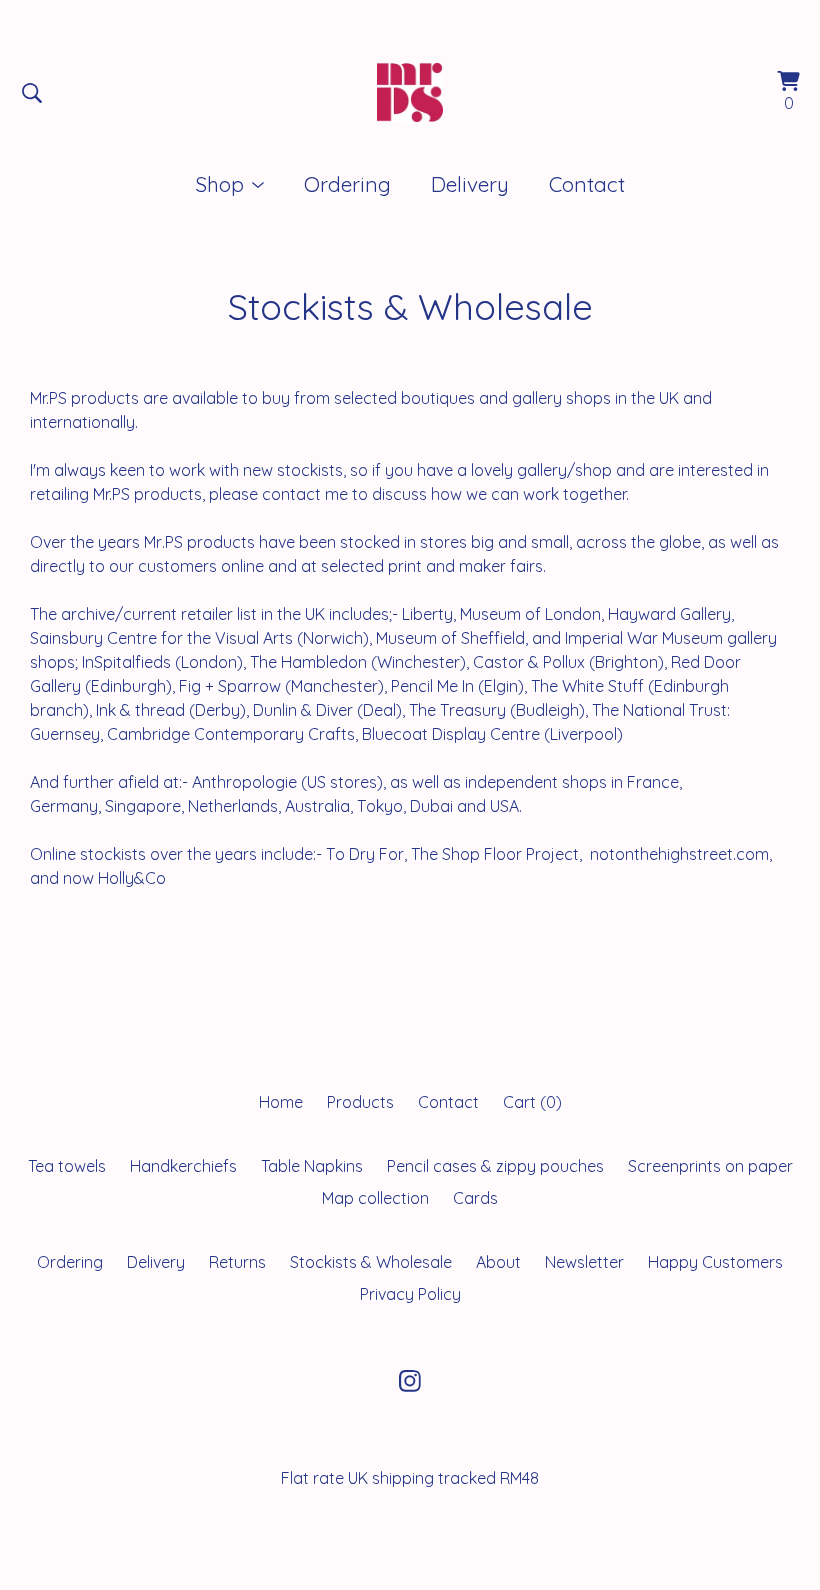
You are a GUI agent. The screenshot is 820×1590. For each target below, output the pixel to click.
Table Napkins (312, 1166)
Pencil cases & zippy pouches (495, 1166)
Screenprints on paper (710, 1166)
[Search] (32, 93)
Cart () (532, 1102)
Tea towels (67, 1166)
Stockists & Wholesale (371, 1262)
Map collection (375, 1198)
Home (281, 1102)
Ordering (347, 184)
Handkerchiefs (183, 1166)
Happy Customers (715, 1262)
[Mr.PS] (410, 92)
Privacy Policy (410, 1294)
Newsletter (584, 1262)
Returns (237, 1262)
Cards (475, 1198)
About (498, 1262)
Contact (587, 184)
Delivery (470, 184)
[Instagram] (410, 1381)
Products (360, 1102)
